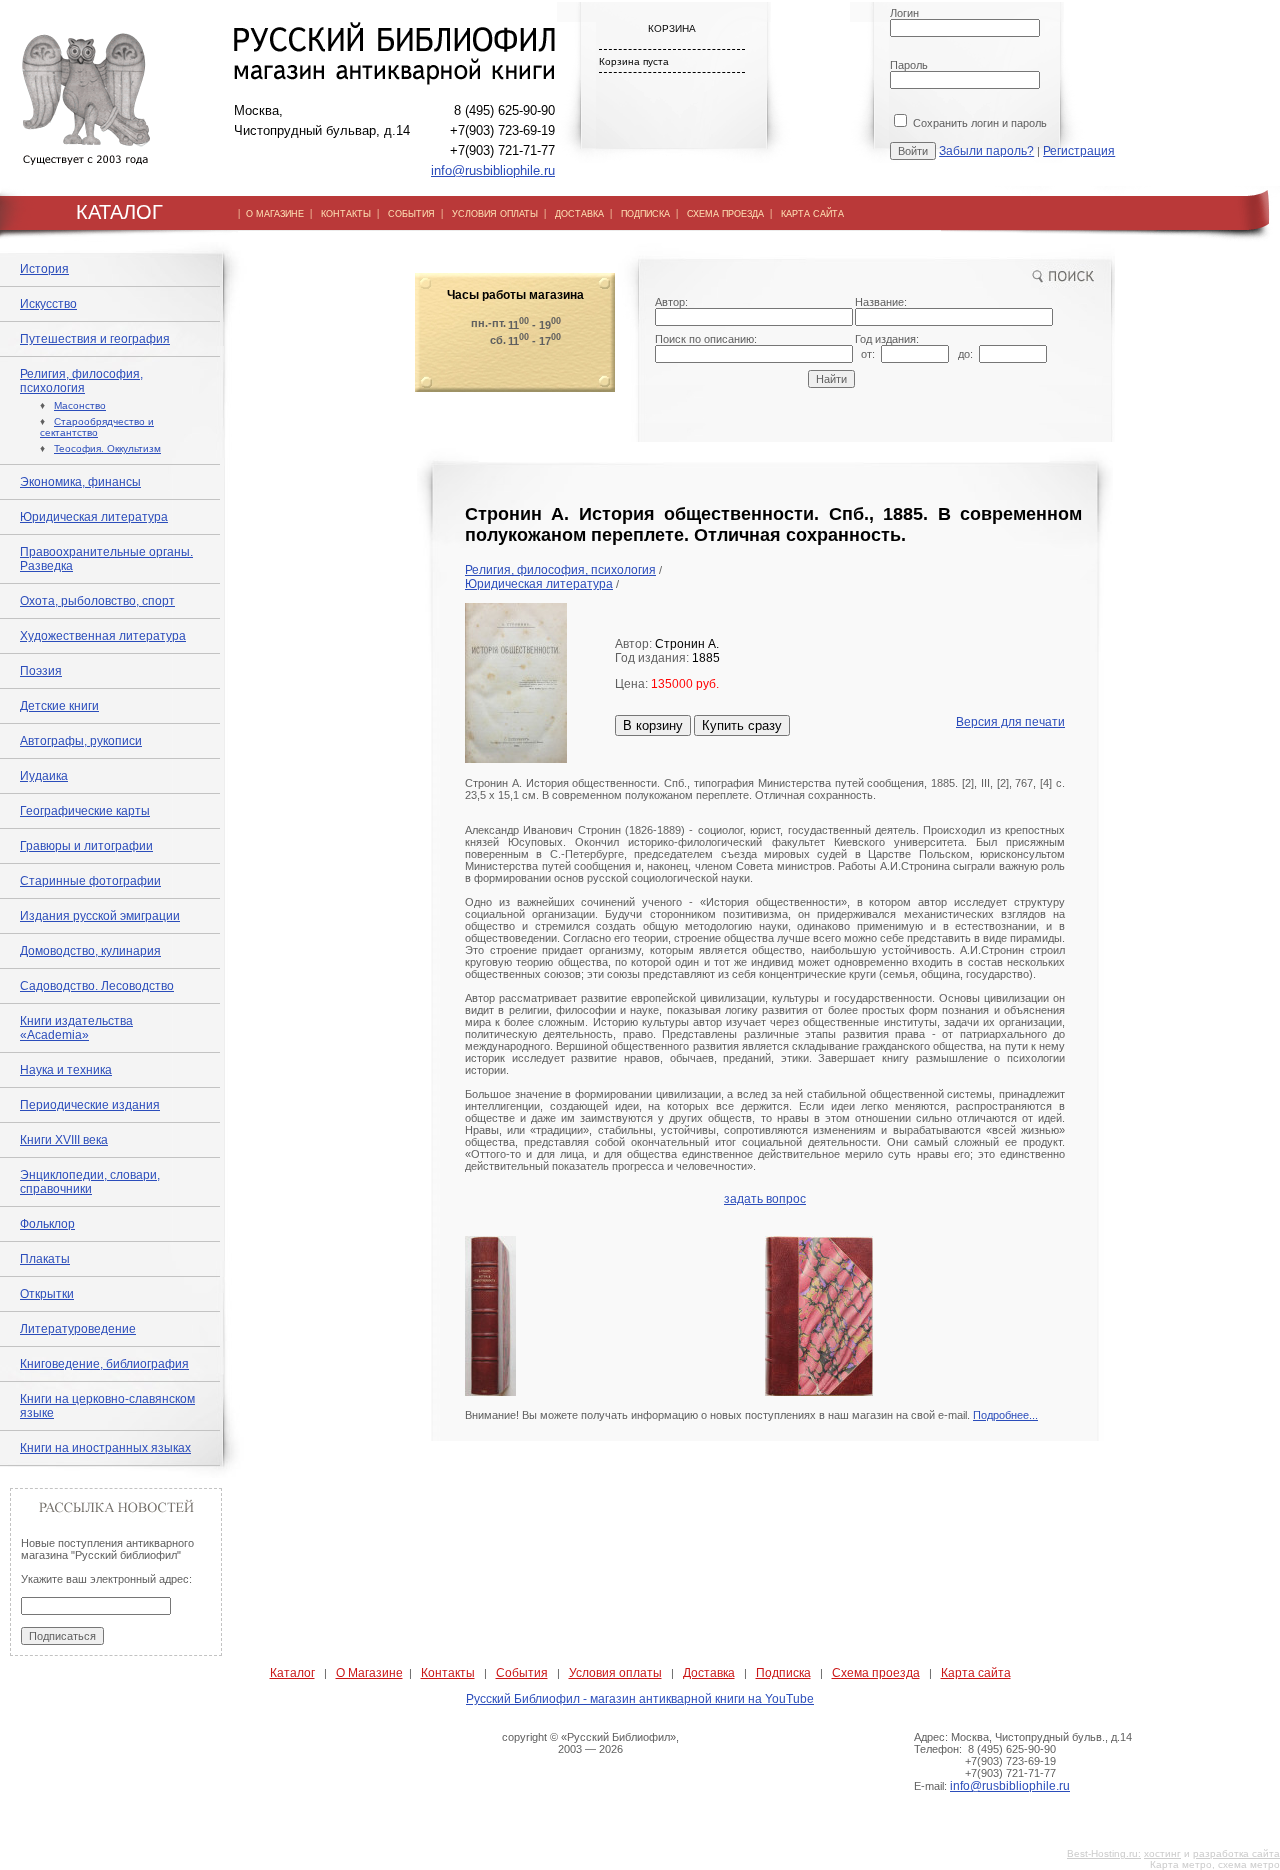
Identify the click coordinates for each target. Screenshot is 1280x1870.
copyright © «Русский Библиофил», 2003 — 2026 (590, 1743)
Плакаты (45, 1259)
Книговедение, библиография (104, 1364)
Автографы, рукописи (81, 741)
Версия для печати (1010, 722)
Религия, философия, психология (81, 381)
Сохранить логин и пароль (978, 123)
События (522, 1673)
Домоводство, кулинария (90, 951)
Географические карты (85, 811)
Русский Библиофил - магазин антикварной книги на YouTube (640, 1699)
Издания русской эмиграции (100, 916)
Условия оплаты (615, 1673)
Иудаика (44, 776)
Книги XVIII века (64, 1140)
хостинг (1162, 1853)
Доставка (709, 1673)
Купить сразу (742, 725)
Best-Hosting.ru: (1104, 1853)
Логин (904, 13)
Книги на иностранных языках (105, 1448)
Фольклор (47, 1224)
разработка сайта (1236, 1853)
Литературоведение (78, 1329)
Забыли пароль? (986, 151)
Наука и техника (66, 1070)
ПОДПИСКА (645, 214)
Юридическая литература (94, 517)
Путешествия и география (95, 339)
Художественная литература (103, 636)
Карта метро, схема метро (1215, 1864)
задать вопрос (765, 1199)
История (44, 269)
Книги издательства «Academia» (76, 1028)
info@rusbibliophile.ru (493, 170)
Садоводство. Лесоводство (97, 986)
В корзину (653, 725)
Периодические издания (90, 1105)
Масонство (80, 405)
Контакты (448, 1673)
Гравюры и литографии (86, 846)
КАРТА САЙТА (812, 214)
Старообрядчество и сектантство (97, 427)
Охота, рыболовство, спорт (97, 601)
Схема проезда (876, 1673)
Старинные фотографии (90, 881)
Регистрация (1079, 151)
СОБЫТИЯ (411, 214)
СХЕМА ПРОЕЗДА (725, 214)
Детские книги (59, 706)
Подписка (783, 1673)
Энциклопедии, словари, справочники (90, 1182)
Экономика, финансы (80, 482)
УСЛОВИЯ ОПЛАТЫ (495, 214)
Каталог (292, 1673)
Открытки (47, 1294)
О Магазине (369, 1673)
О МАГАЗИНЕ (275, 214)
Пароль (909, 65)
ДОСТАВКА (579, 214)
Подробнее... (1005, 1415)
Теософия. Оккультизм (107, 448)
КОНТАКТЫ (346, 214)
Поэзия (41, 671)
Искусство (48, 304)
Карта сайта (976, 1673)
